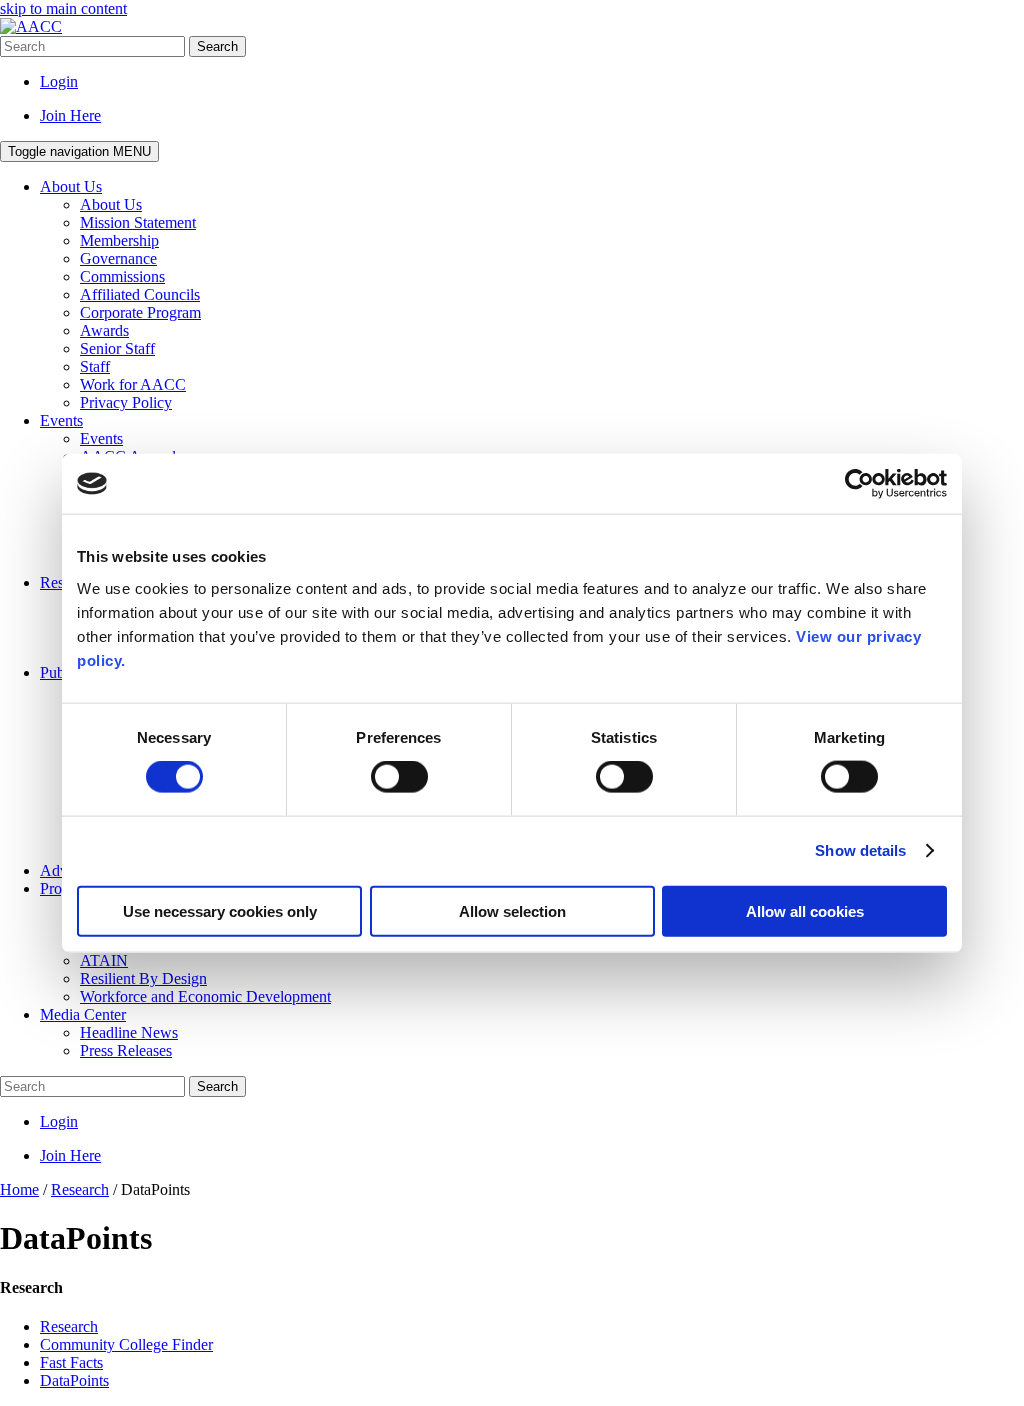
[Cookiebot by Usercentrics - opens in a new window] (859, 484)
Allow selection (512, 910)
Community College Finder (126, 1344)
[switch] (399, 777)
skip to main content (63, 8)
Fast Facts (71, 1362)
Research (69, 1326)
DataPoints (74, 1380)
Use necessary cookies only (220, 910)
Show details (860, 850)
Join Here (70, 115)
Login (59, 81)
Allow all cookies (805, 910)
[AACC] (31, 26)
